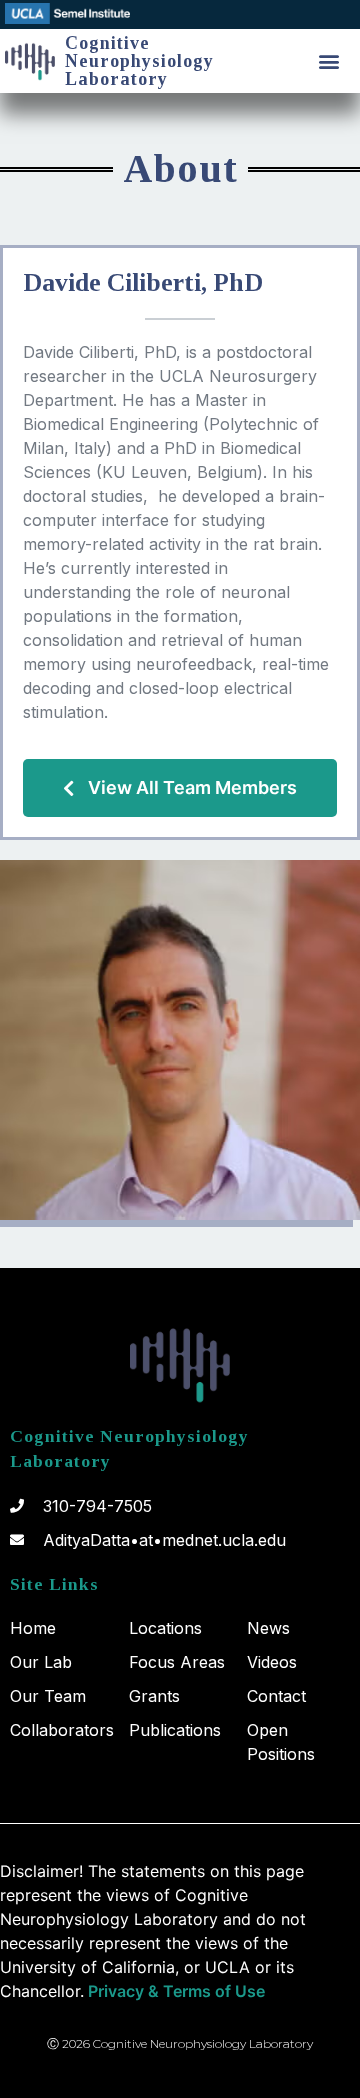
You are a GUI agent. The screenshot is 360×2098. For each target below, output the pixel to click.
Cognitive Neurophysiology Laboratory (139, 61)
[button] (329, 61)
